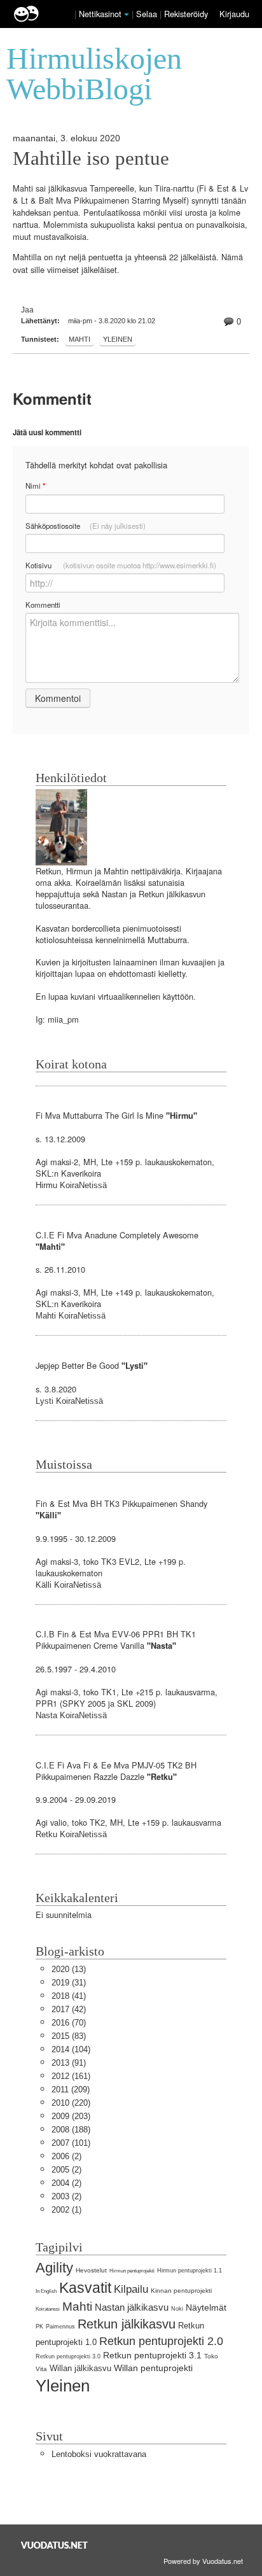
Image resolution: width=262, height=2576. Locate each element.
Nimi (35, 486)
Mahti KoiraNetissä (71, 1316)
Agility (54, 2268)
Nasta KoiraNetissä (71, 1715)
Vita (41, 2369)
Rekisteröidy (186, 14)
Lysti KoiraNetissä (69, 1401)
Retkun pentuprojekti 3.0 (68, 2356)
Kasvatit (85, 2288)
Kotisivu (121, 565)
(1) (66, 2210)
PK (39, 2327)
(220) (71, 2103)
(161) (71, 2076)
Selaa (148, 14)
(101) (71, 2143)
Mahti (79, 339)
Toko (211, 2356)
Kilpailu (131, 2289)
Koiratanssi (48, 2309)
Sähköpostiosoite (86, 526)
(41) (69, 1996)
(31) (69, 1983)
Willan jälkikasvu (80, 2368)
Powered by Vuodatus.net (203, 2561)
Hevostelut (91, 2270)
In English (46, 2291)
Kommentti (43, 605)
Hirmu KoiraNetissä (71, 1185)
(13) (69, 1969)
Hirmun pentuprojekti (132, 2271)
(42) (69, 2009)
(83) (69, 2036)
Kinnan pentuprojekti (181, 2291)
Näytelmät (206, 2307)
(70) (69, 2023)
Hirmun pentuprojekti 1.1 (190, 2271)
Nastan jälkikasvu (132, 2307)
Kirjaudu (234, 14)
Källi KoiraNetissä (68, 1585)
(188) (71, 2130)
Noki (177, 2309)
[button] (127, 15)
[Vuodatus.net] (55, 2545)
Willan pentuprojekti (153, 2368)
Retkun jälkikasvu (127, 2324)
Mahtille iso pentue (91, 158)
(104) (71, 2049)
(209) (71, 2089)
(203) (71, 2116)
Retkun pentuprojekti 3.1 (152, 2355)
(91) (69, 2063)
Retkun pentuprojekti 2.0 (161, 2341)
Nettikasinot (100, 14)
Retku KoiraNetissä (71, 1834)
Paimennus (60, 2327)
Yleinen (118, 339)
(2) (66, 2156)
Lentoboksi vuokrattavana (99, 2454)
